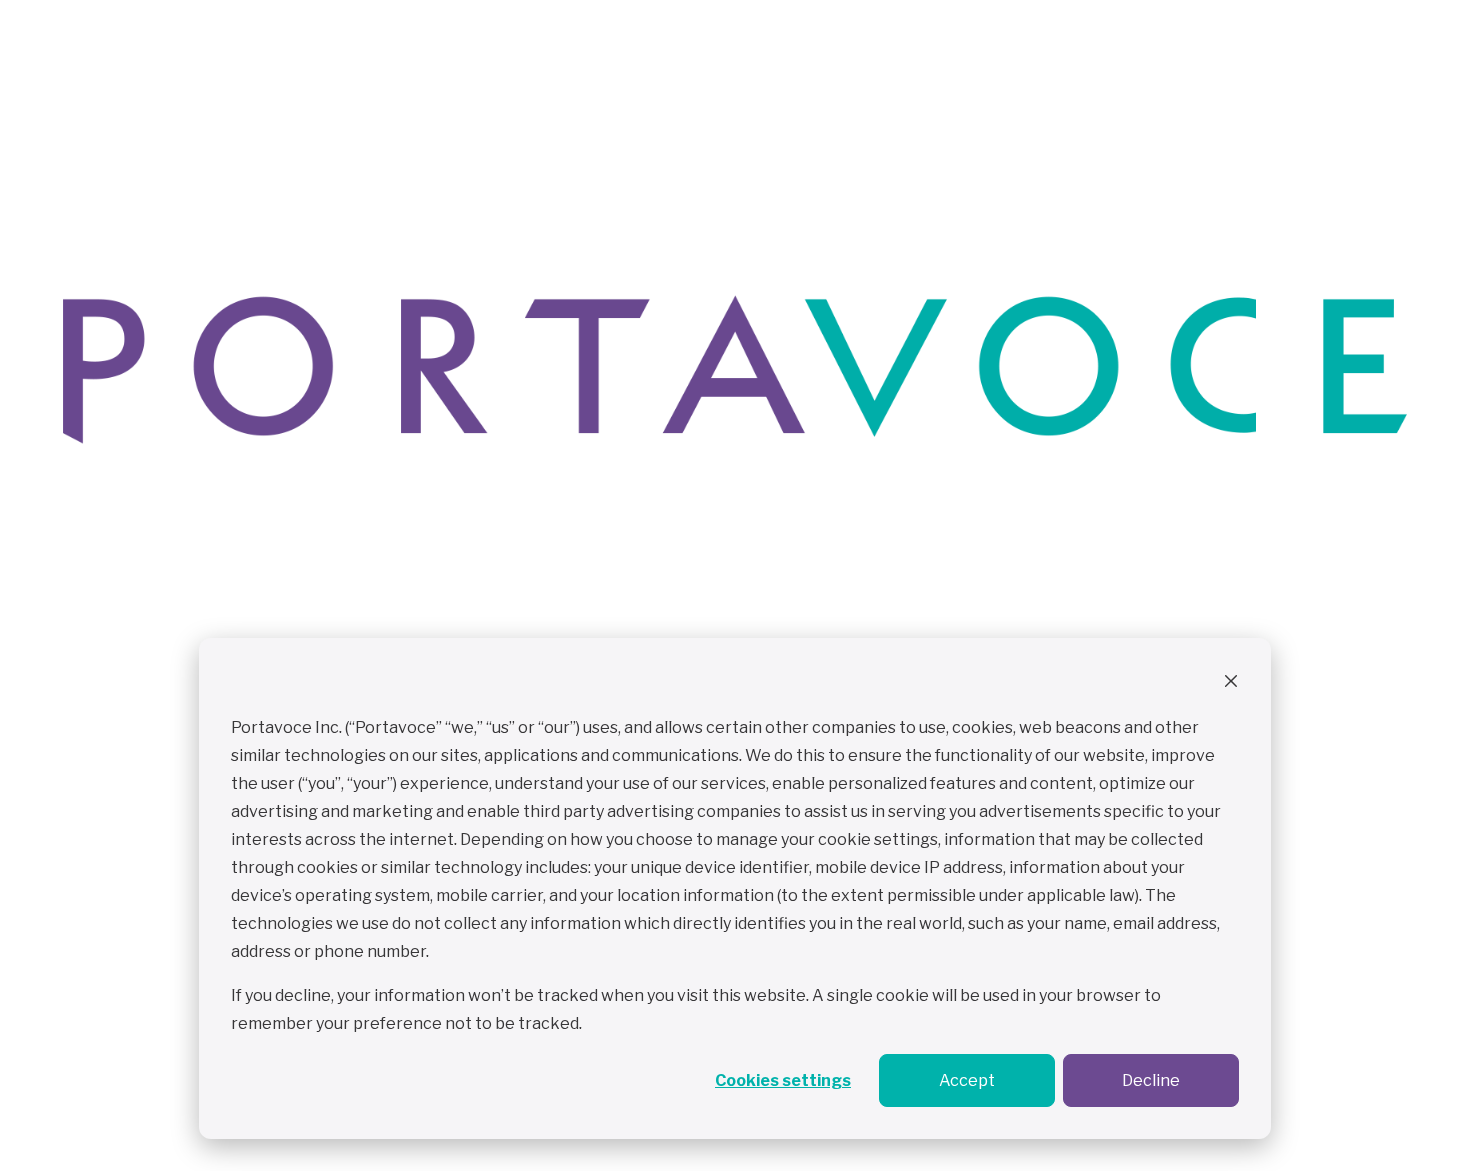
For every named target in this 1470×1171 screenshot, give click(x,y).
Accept (967, 1080)
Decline (1151, 1080)
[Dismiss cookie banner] (1231, 684)
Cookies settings (783, 1080)
